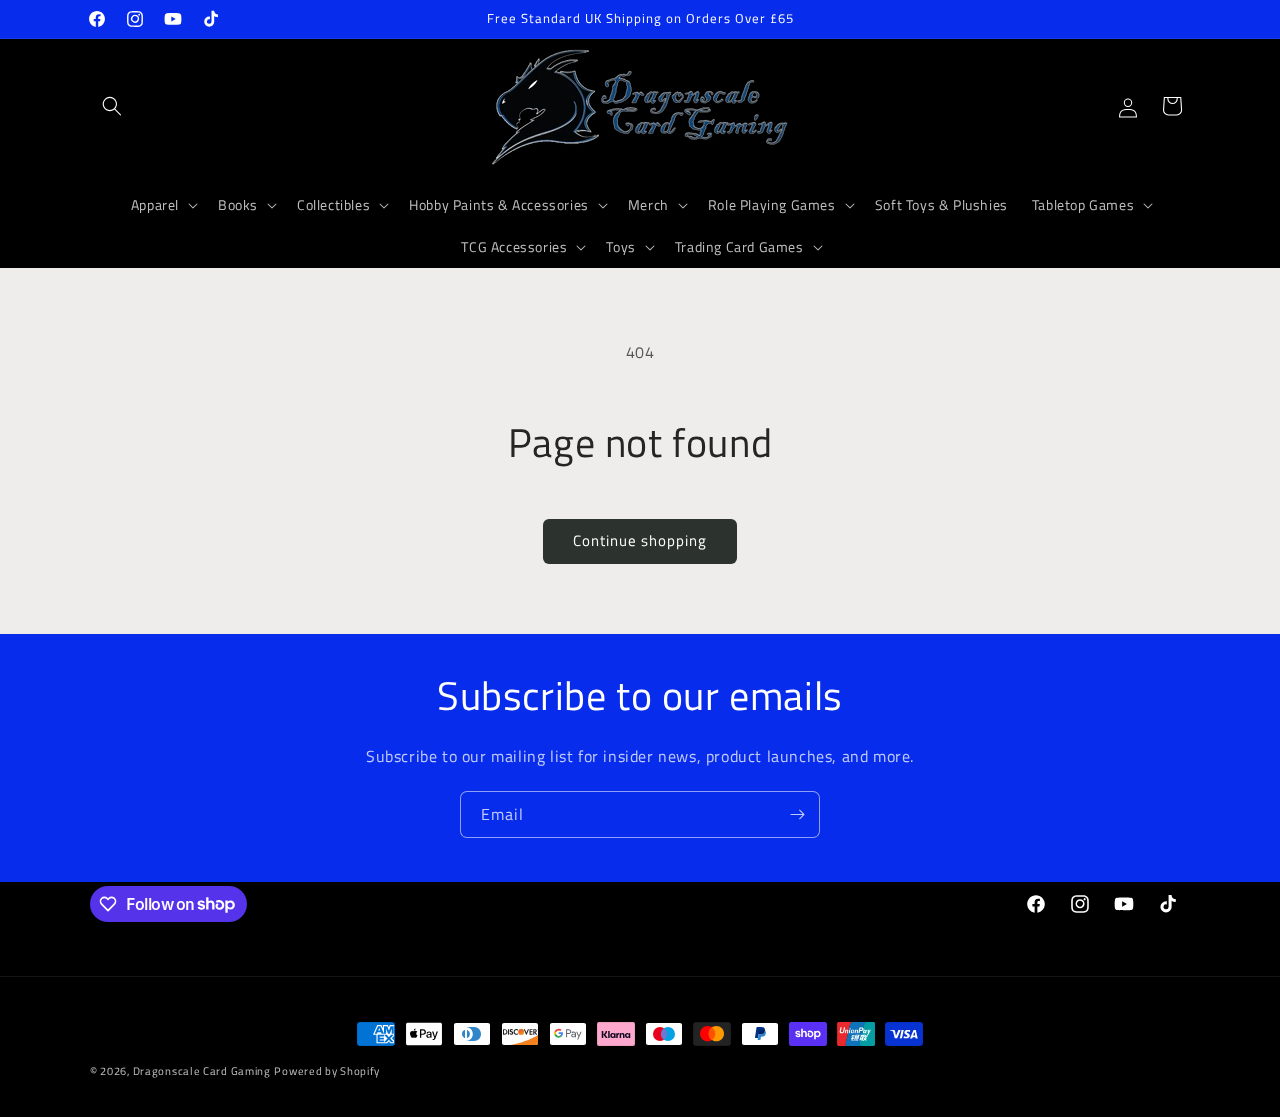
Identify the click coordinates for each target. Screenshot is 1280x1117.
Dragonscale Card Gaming (202, 1071)
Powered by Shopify (327, 1071)
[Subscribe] (797, 814)
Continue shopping (640, 540)
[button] (112, 106)
